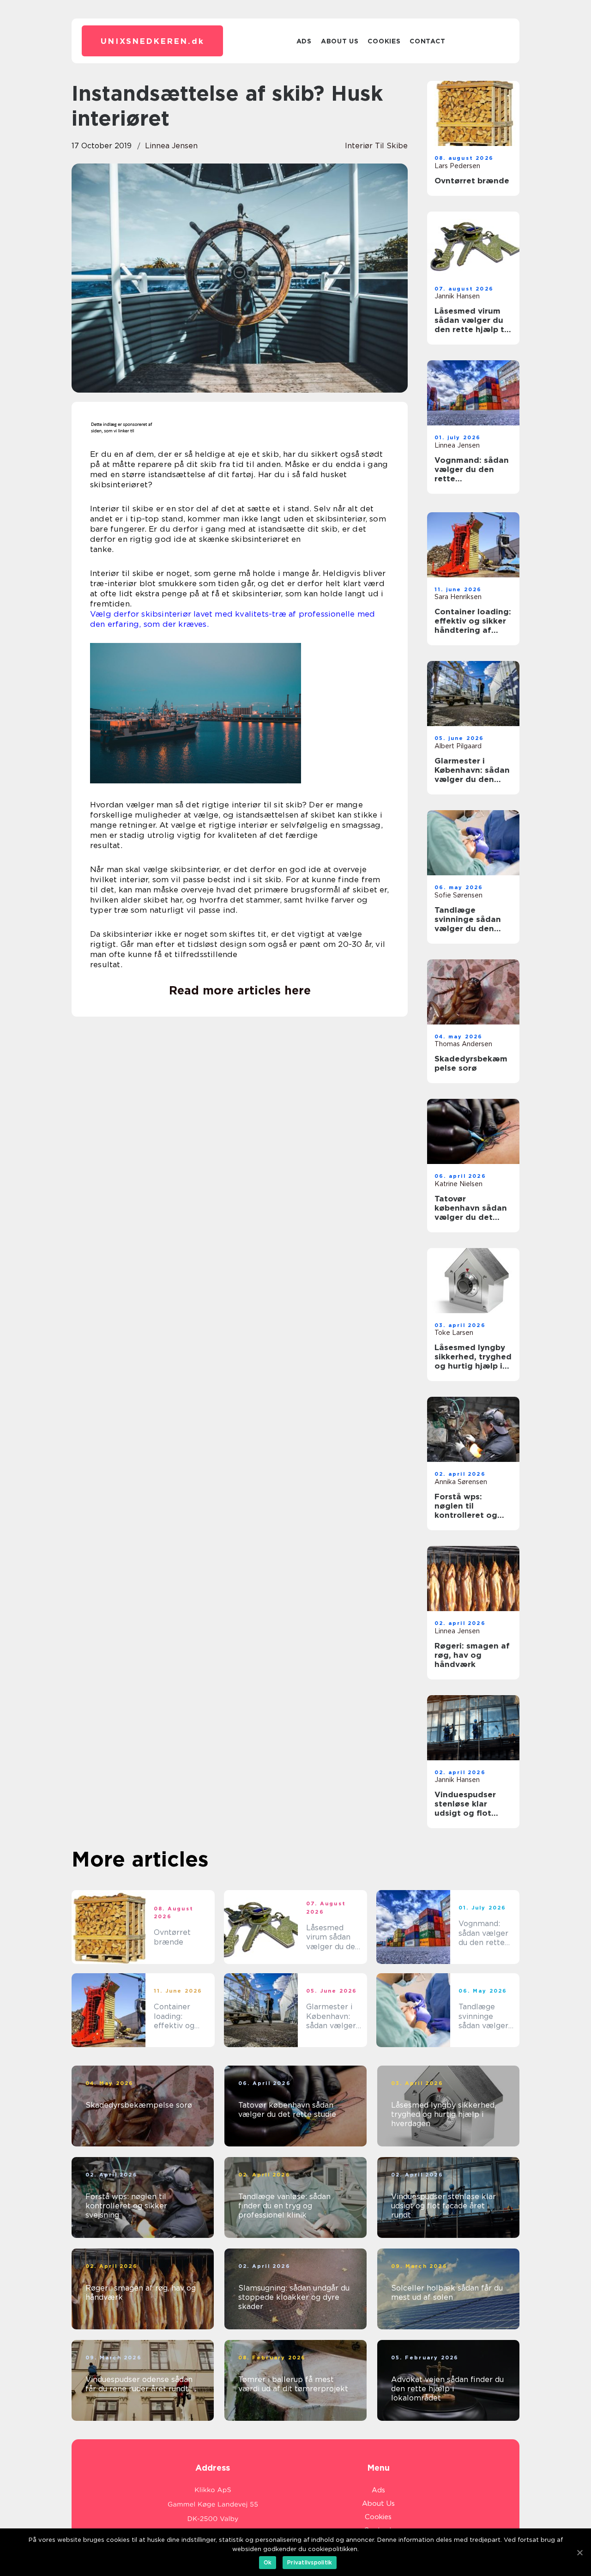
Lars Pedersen (457, 166)
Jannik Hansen (457, 296)
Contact (427, 41)
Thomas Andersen (463, 1044)
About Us (340, 41)
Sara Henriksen (458, 597)
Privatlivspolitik (310, 2562)
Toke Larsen (454, 1333)
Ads (304, 41)
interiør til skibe (376, 146)
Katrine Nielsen (458, 1184)
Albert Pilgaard (458, 746)
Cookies (384, 41)
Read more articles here (240, 990)
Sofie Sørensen (458, 895)
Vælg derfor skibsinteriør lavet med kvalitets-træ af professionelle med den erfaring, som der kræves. (232, 619)
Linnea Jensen (171, 146)
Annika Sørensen (461, 1482)
